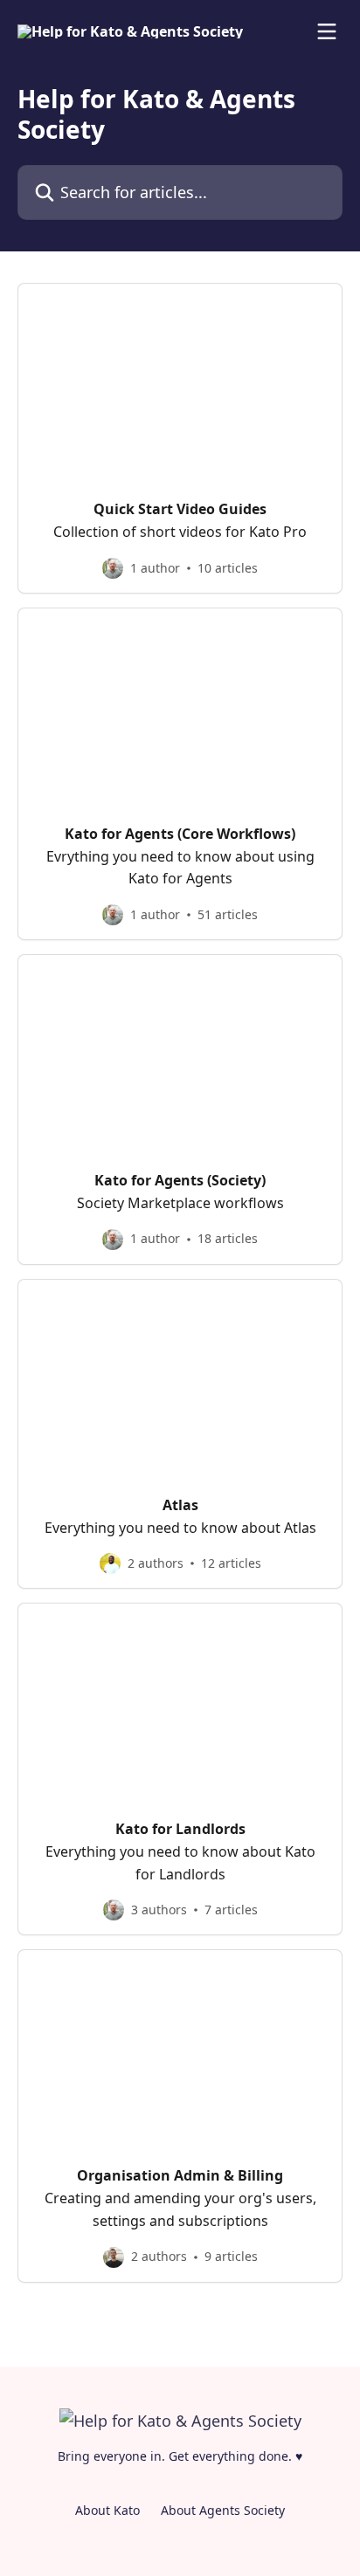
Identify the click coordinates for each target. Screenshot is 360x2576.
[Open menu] (327, 31)
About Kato (107, 2510)
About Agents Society (223, 2510)
